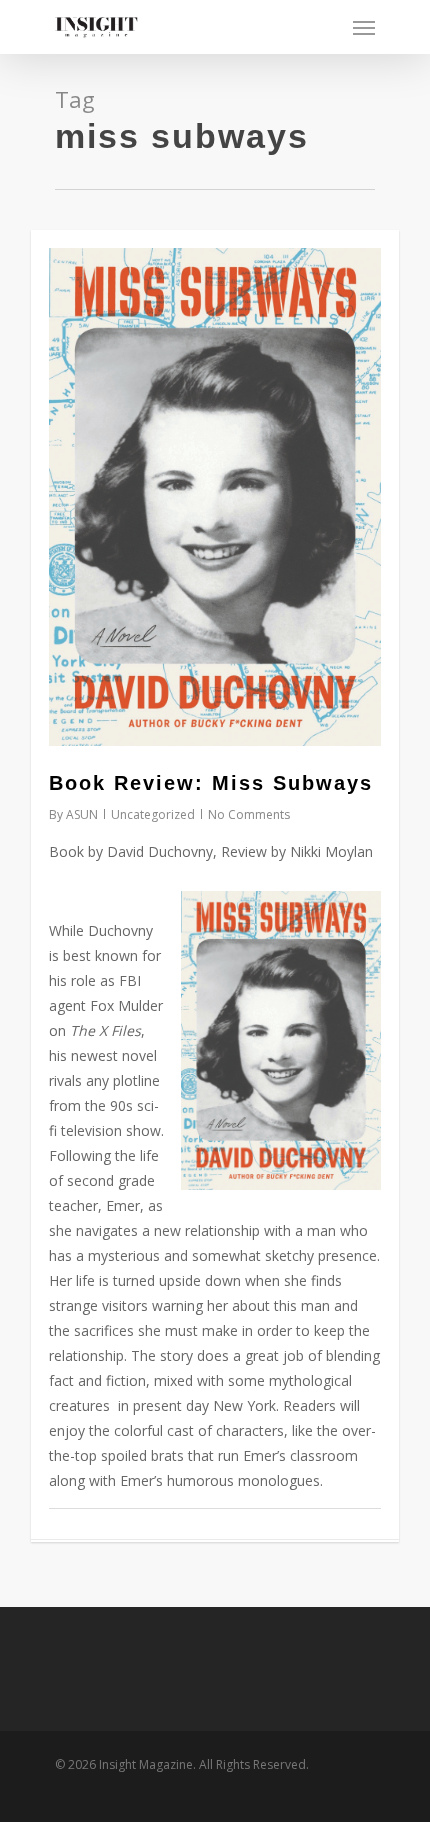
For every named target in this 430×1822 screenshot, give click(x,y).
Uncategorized (153, 814)
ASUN (82, 814)
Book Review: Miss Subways (211, 783)
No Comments (249, 814)
